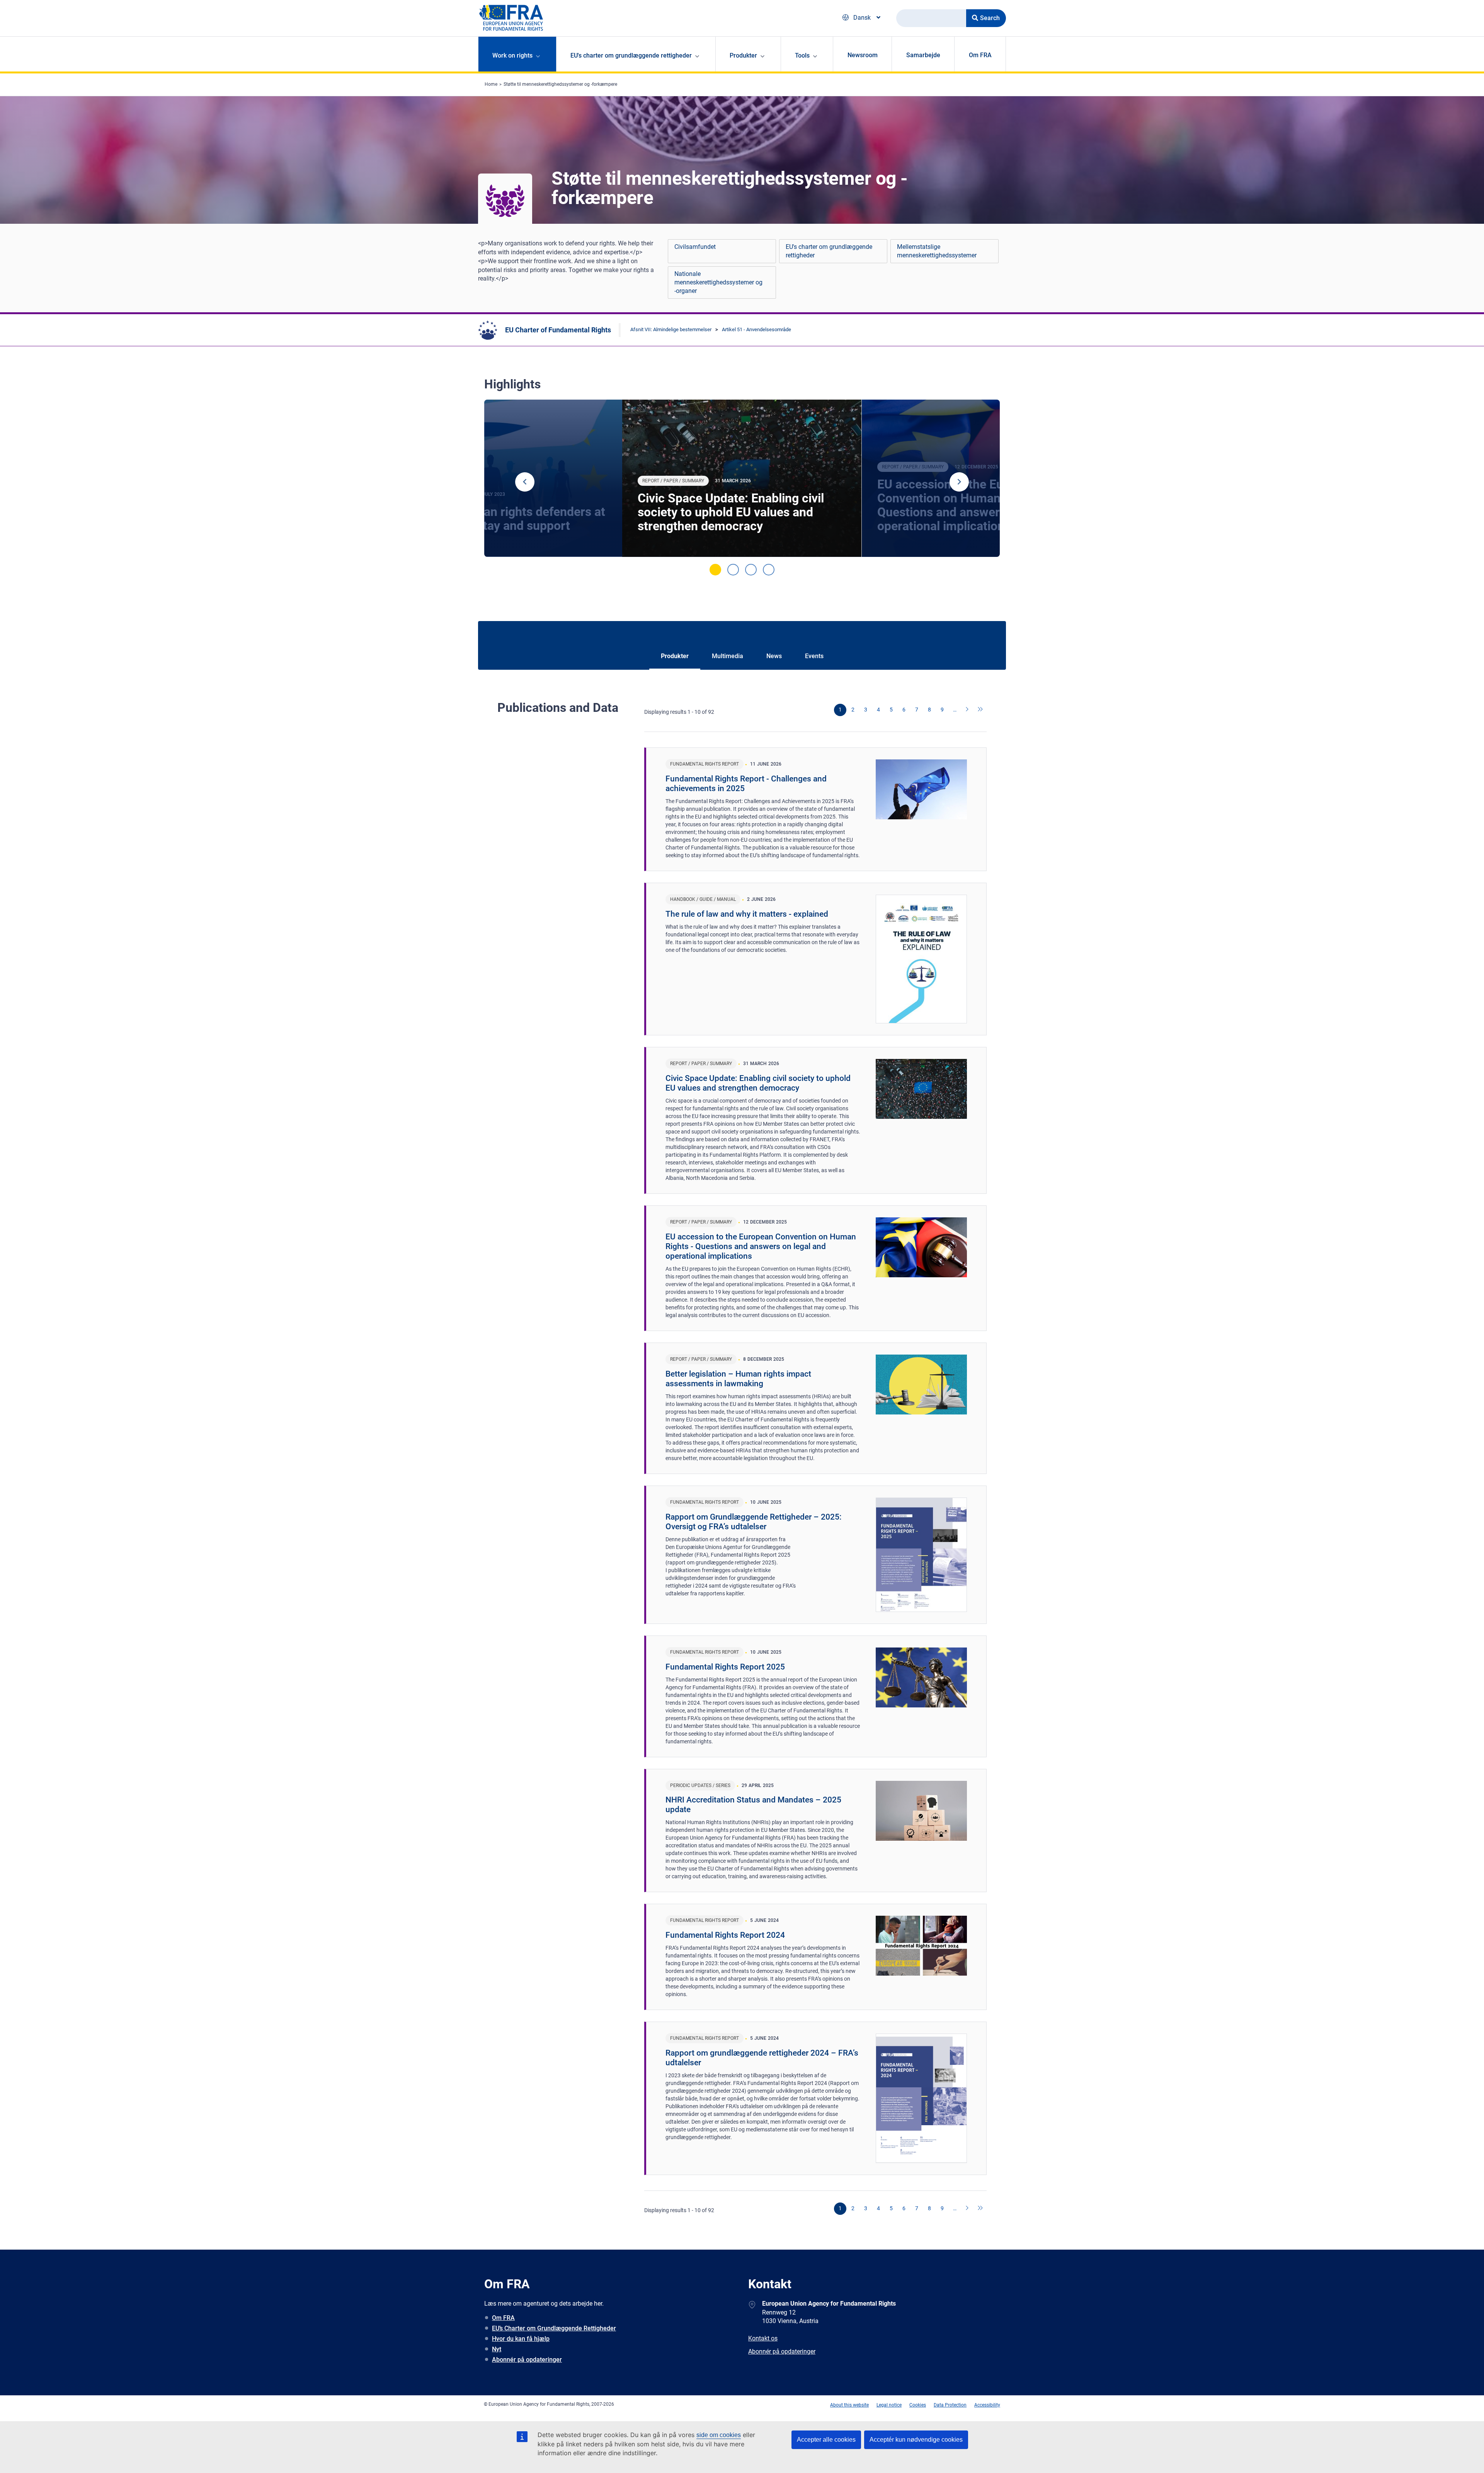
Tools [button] (802, 55)
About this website (849, 2405)
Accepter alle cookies (826, 2440)
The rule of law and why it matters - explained (747, 914)
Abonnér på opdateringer (527, 2360)
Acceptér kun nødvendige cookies (916, 2440)
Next (959, 482)
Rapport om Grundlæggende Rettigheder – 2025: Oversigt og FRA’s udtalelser (754, 1522)
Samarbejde (923, 55)
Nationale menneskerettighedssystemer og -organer (718, 282)
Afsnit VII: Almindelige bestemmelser (671, 329)
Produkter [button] (743, 55)
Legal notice (889, 2405)
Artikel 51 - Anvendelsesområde (756, 329)
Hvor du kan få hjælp (521, 2339)
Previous (525, 482)
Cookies (918, 2405)
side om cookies (719, 2435)
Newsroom (863, 55)
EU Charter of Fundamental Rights (558, 330)
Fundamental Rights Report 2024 (725, 1935)
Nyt (497, 2349)
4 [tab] (769, 570)
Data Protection (950, 2405)
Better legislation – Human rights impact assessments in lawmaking (738, 1379)
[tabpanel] (742, 478)
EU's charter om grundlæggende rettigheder (829, 251)
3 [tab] (751, 570)
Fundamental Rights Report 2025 (725, 1667)
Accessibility (987, 2405)
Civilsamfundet (695, 247)
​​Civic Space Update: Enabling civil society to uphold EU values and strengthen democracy (731, 512)
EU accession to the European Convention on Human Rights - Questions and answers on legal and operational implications (761, 1246)
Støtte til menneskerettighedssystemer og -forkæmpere (560, 84)
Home (491, 84)
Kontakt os (763, 2338)
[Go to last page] (980, 710)
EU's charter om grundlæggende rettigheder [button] (631, 55)
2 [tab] (733, 570)
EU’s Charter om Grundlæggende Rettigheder (554, 2328)
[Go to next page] (968, 710)
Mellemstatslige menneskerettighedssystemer (937, 251)
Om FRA (980, 55)
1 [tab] (715, 570)
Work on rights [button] (512, 55)
